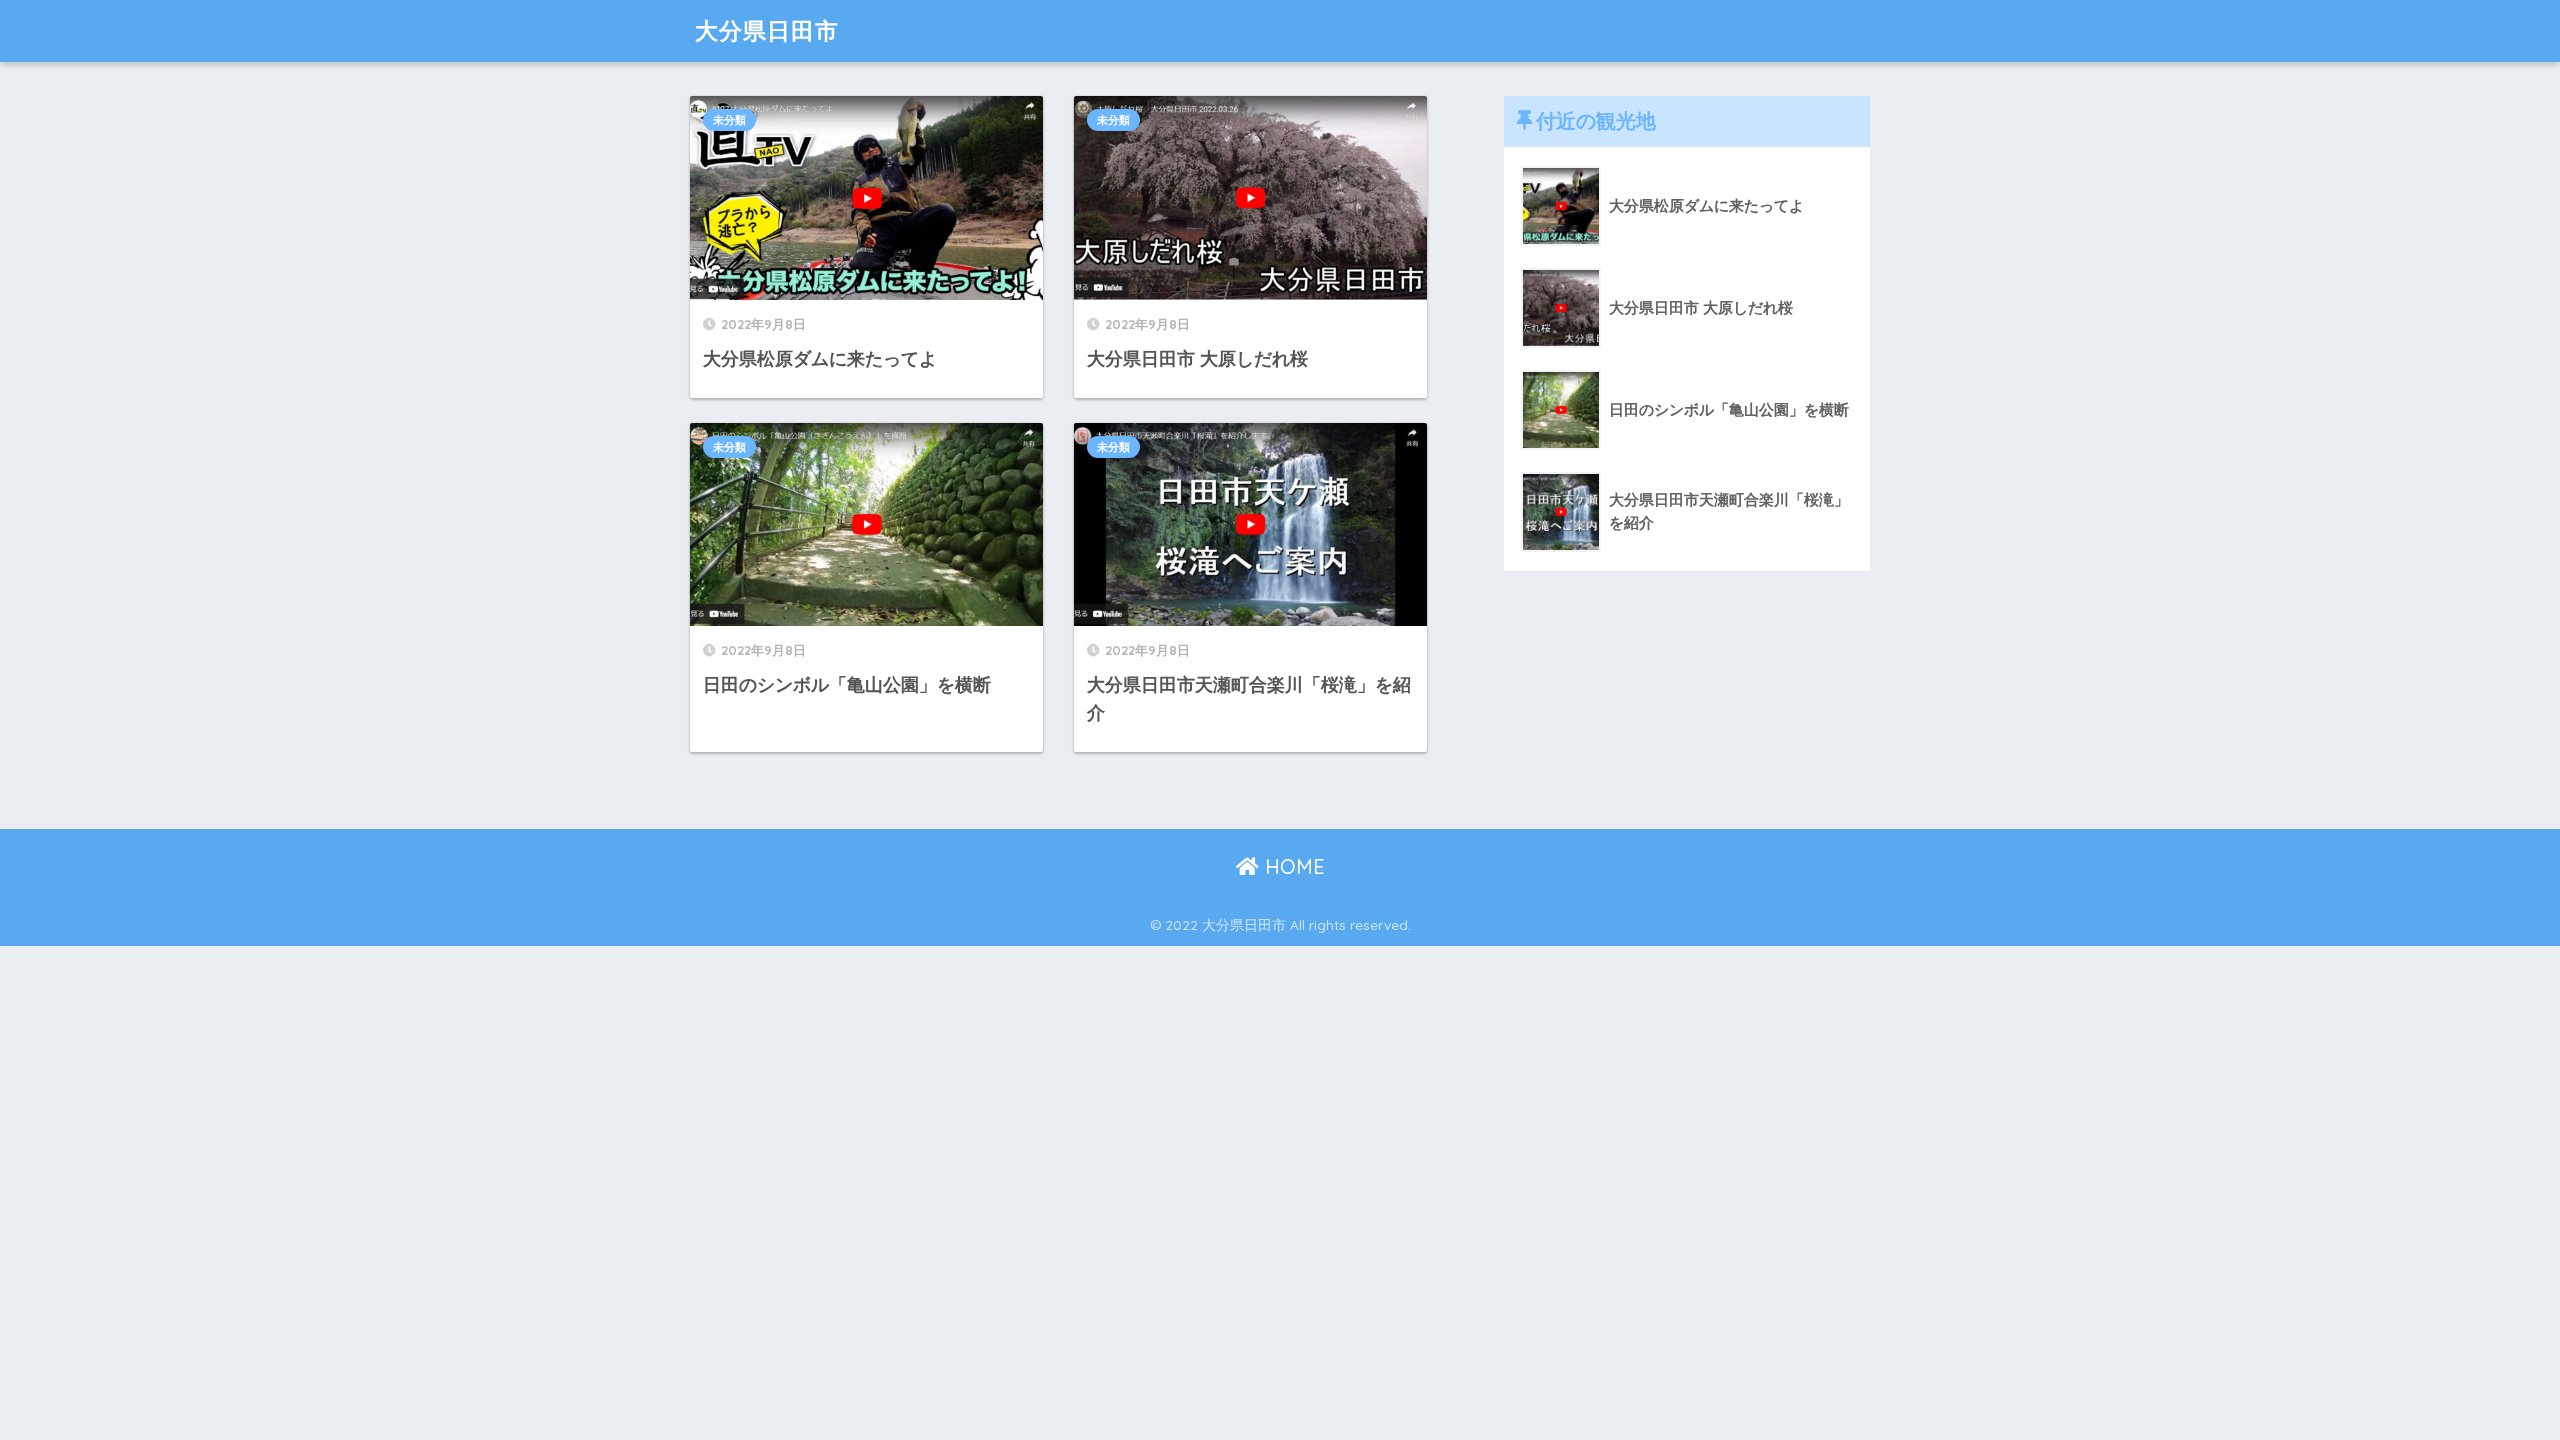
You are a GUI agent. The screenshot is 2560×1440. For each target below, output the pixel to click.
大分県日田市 (767, 30)
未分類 (729, 120)
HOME (1292, 866)
